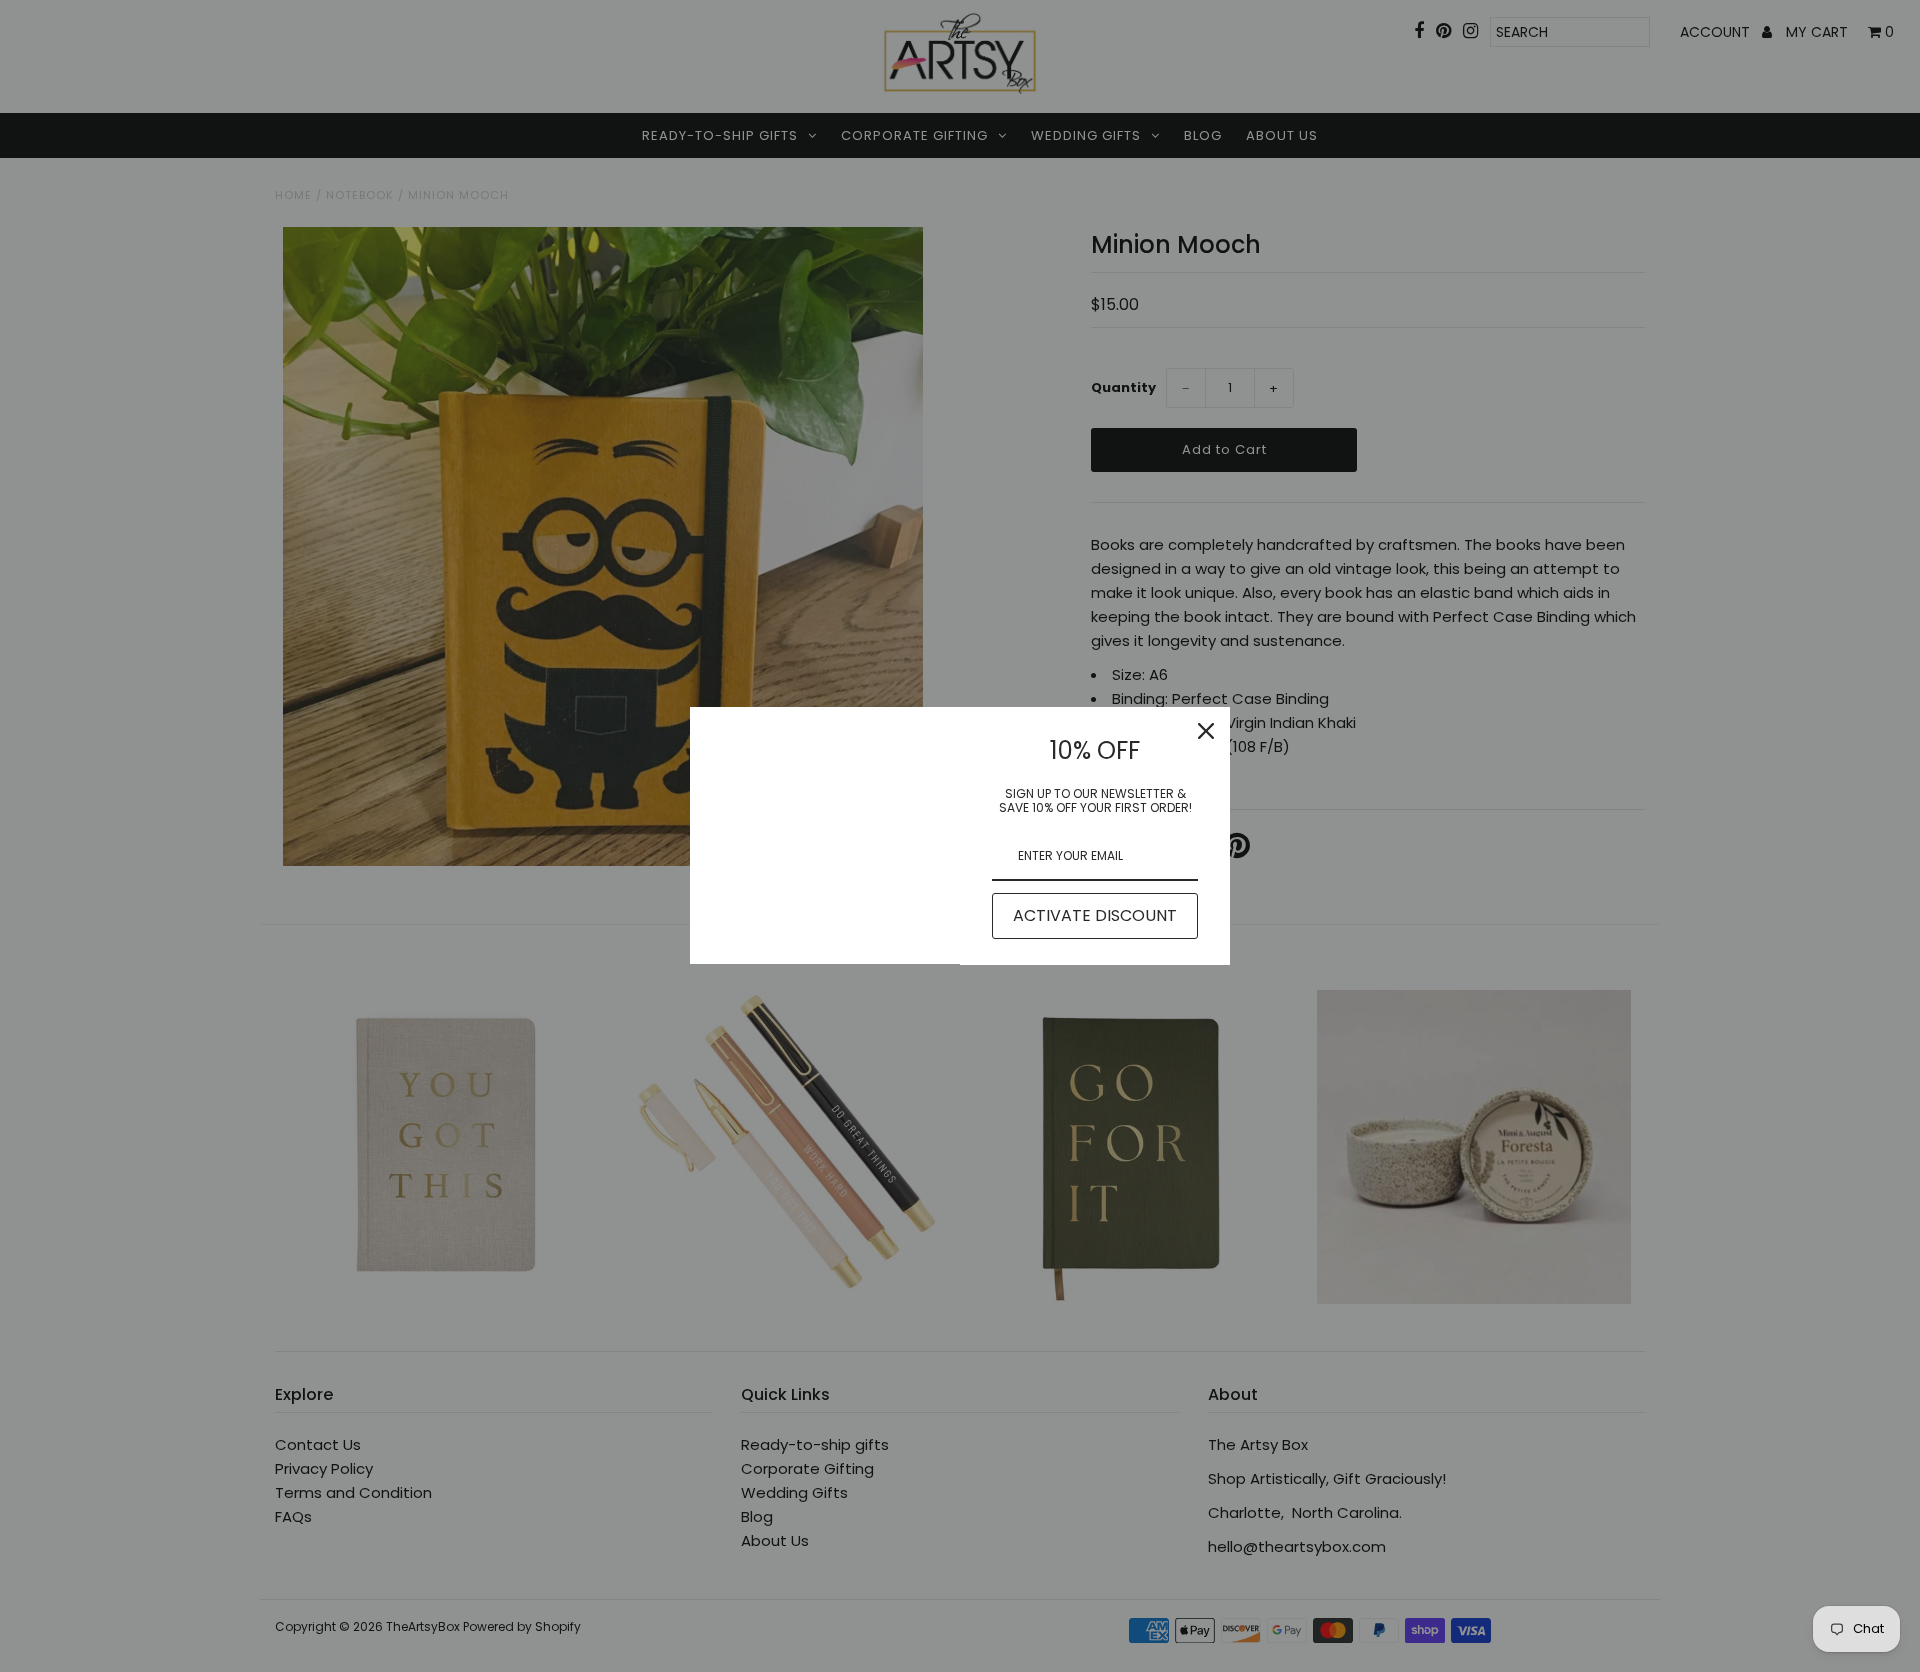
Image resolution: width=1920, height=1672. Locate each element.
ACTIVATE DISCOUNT (1095, 915)
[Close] (1206, 731)
